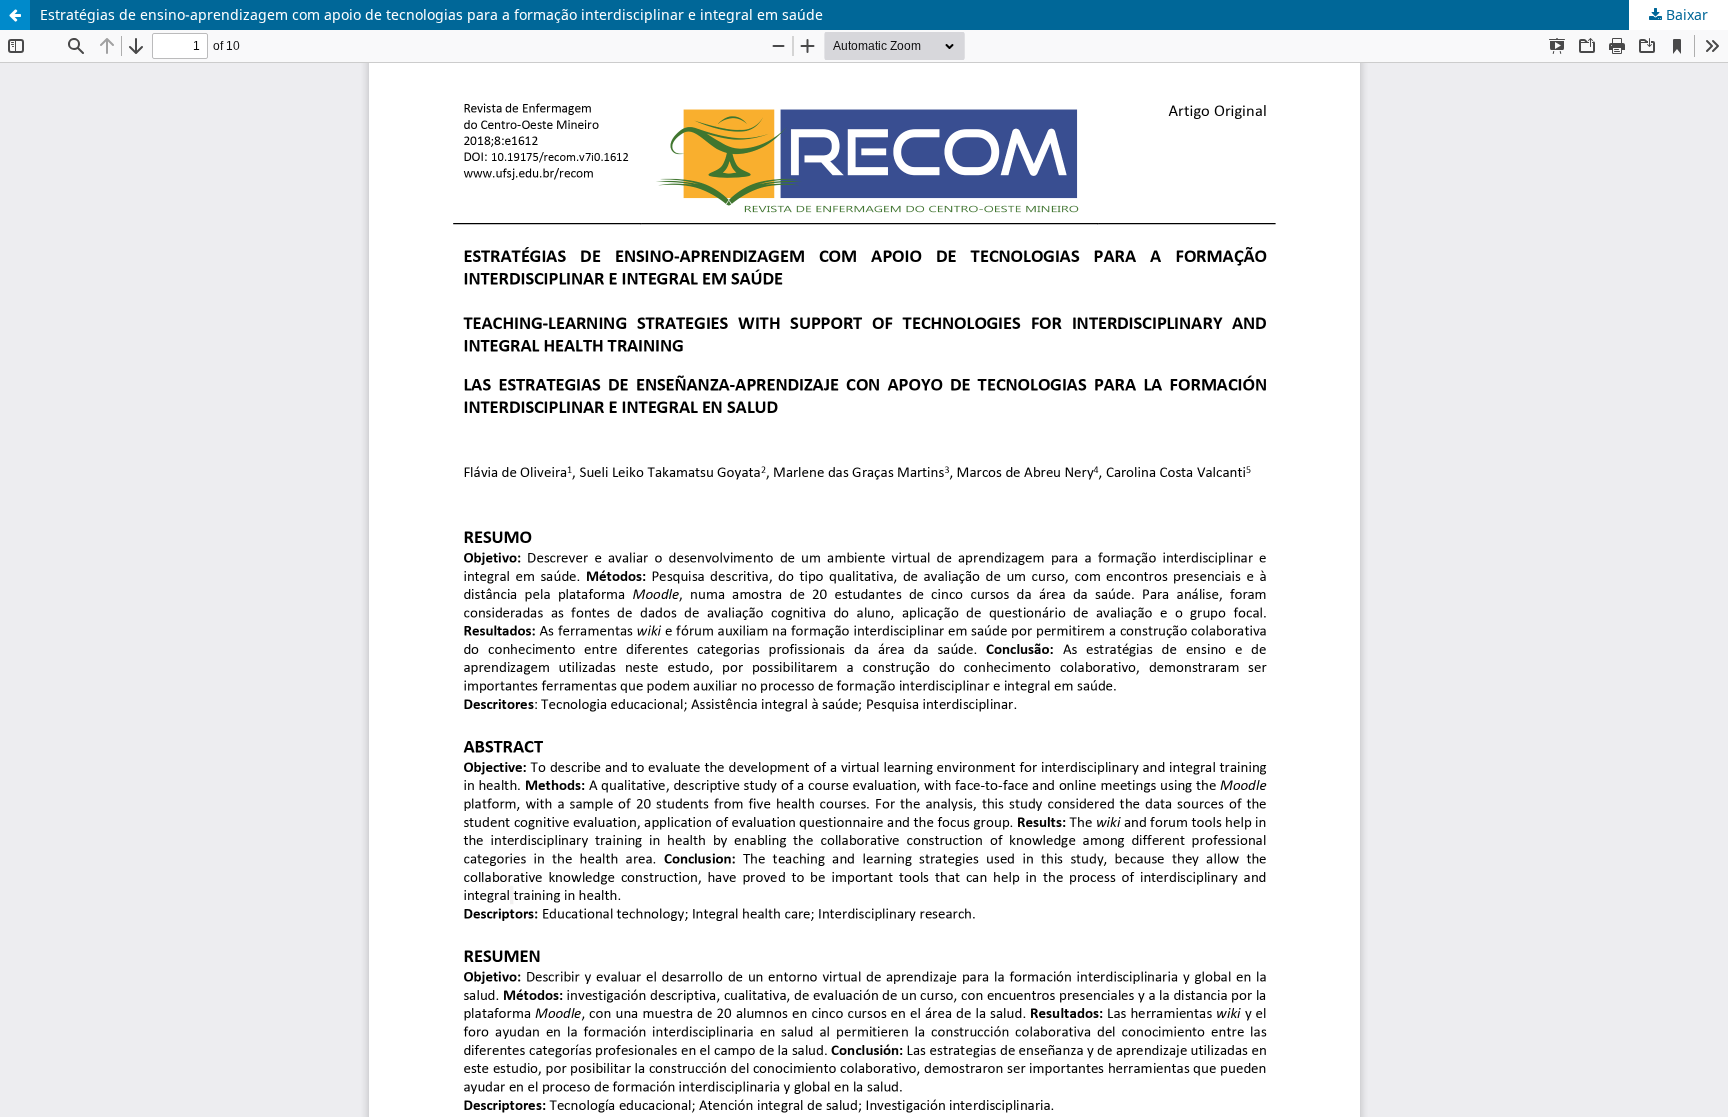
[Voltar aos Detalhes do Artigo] (15, 15)
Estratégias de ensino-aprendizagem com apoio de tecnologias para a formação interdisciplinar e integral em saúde (431, 14)
